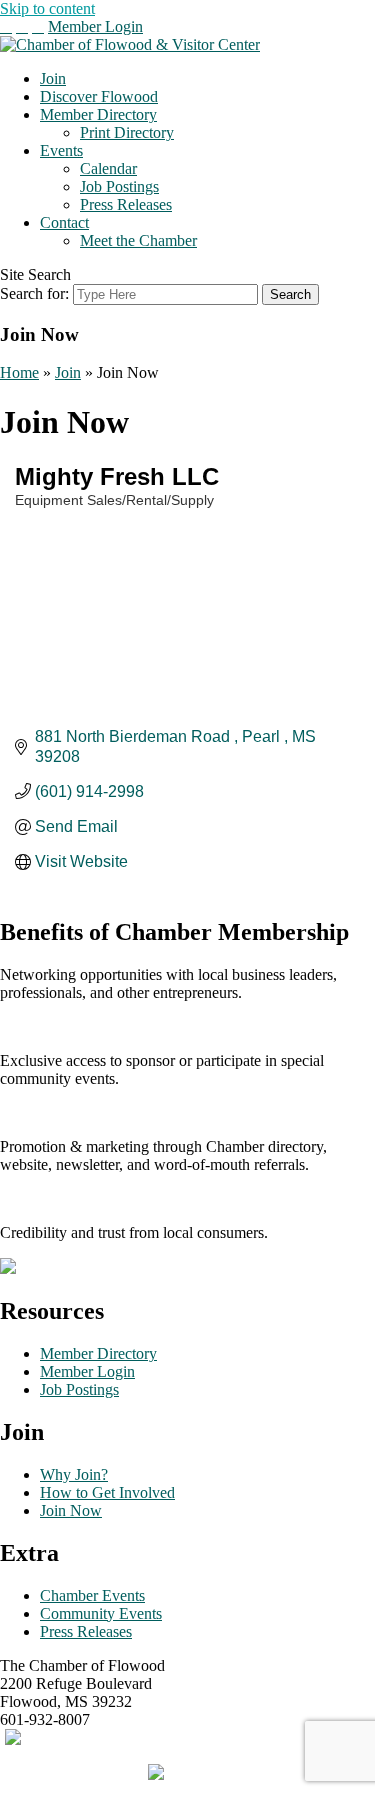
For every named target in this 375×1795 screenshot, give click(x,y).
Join (53, 78)
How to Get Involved (107, 1492)
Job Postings (119, 186)
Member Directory (98, 114)
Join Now (71, 1510)
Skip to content (47, 8)
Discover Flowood (99, 96)
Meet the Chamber (138, 240)
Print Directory (127, 132)
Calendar (108, 168)
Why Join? (74, 1474)
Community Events (101, 1613)
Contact (64, 222)
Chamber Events (92, 1595)
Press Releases (126, 204)
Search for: (34, 293)
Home (19, 372)
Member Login (95, 26)
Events (61, 150)
